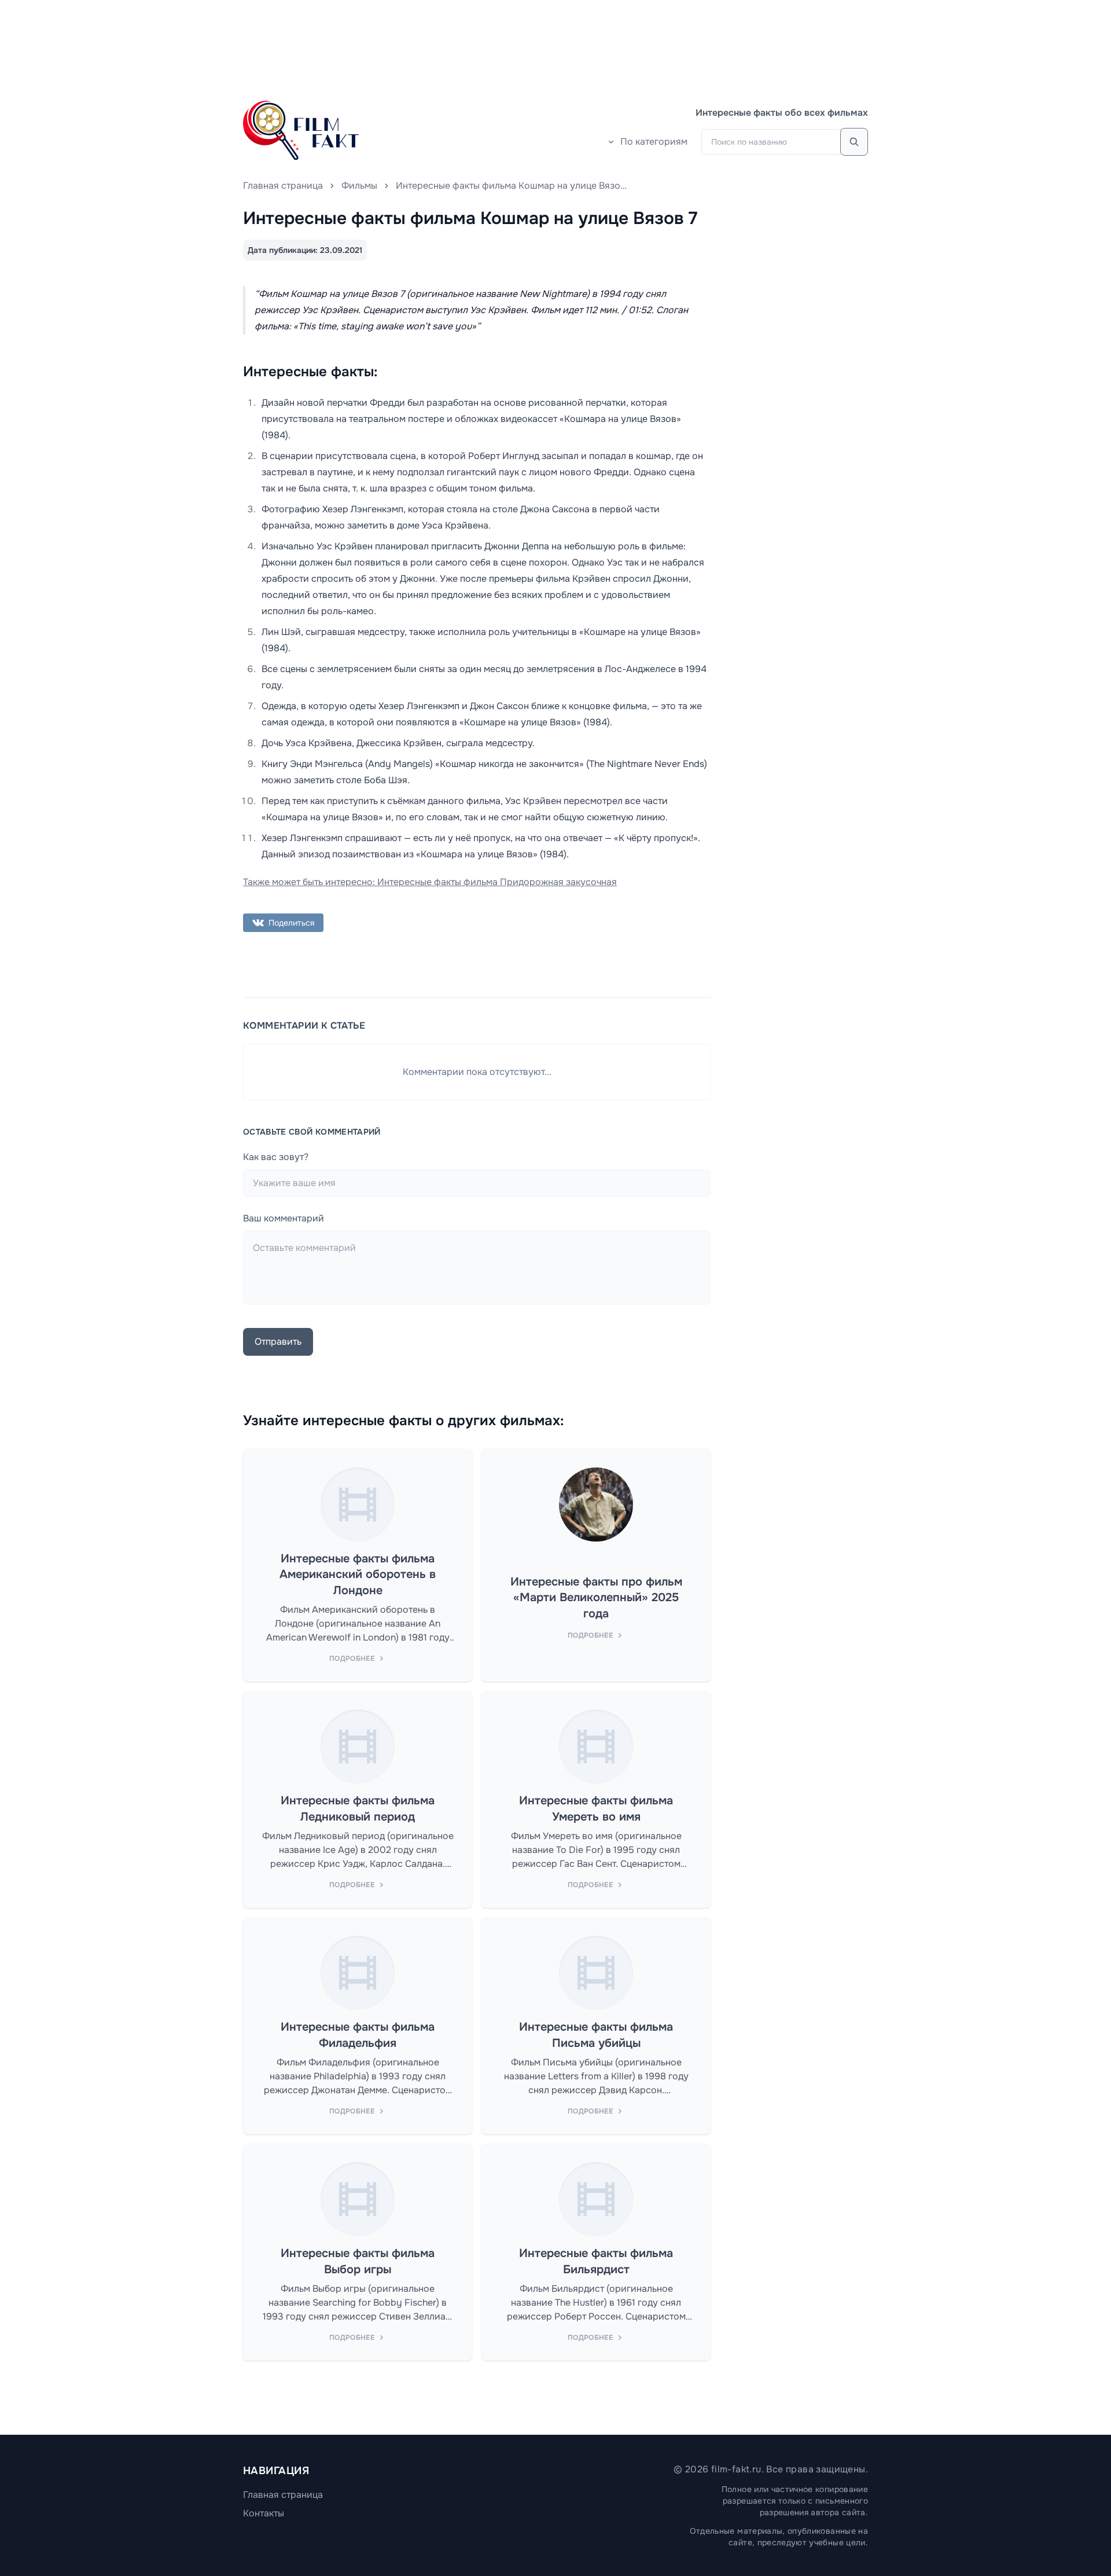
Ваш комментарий (284, 1218)
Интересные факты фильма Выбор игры (358, 2261)
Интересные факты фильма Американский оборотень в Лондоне (358, 1575)
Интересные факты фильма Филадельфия (358, 2035)
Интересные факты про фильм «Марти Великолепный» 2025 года (596, 1598)
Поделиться (291, 923)
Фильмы (359, 186)
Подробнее (352, 1658)
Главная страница (283, 186)
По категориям (654, 142)
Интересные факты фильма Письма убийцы (596, 2035)
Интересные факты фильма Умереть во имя (596, 1809)
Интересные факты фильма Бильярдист (596, 2261)
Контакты (264, 2513)
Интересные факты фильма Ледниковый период (358, 1809)
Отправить (278, 1342)
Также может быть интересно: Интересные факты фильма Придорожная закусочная (430, 882)
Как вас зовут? (276, 1157)
